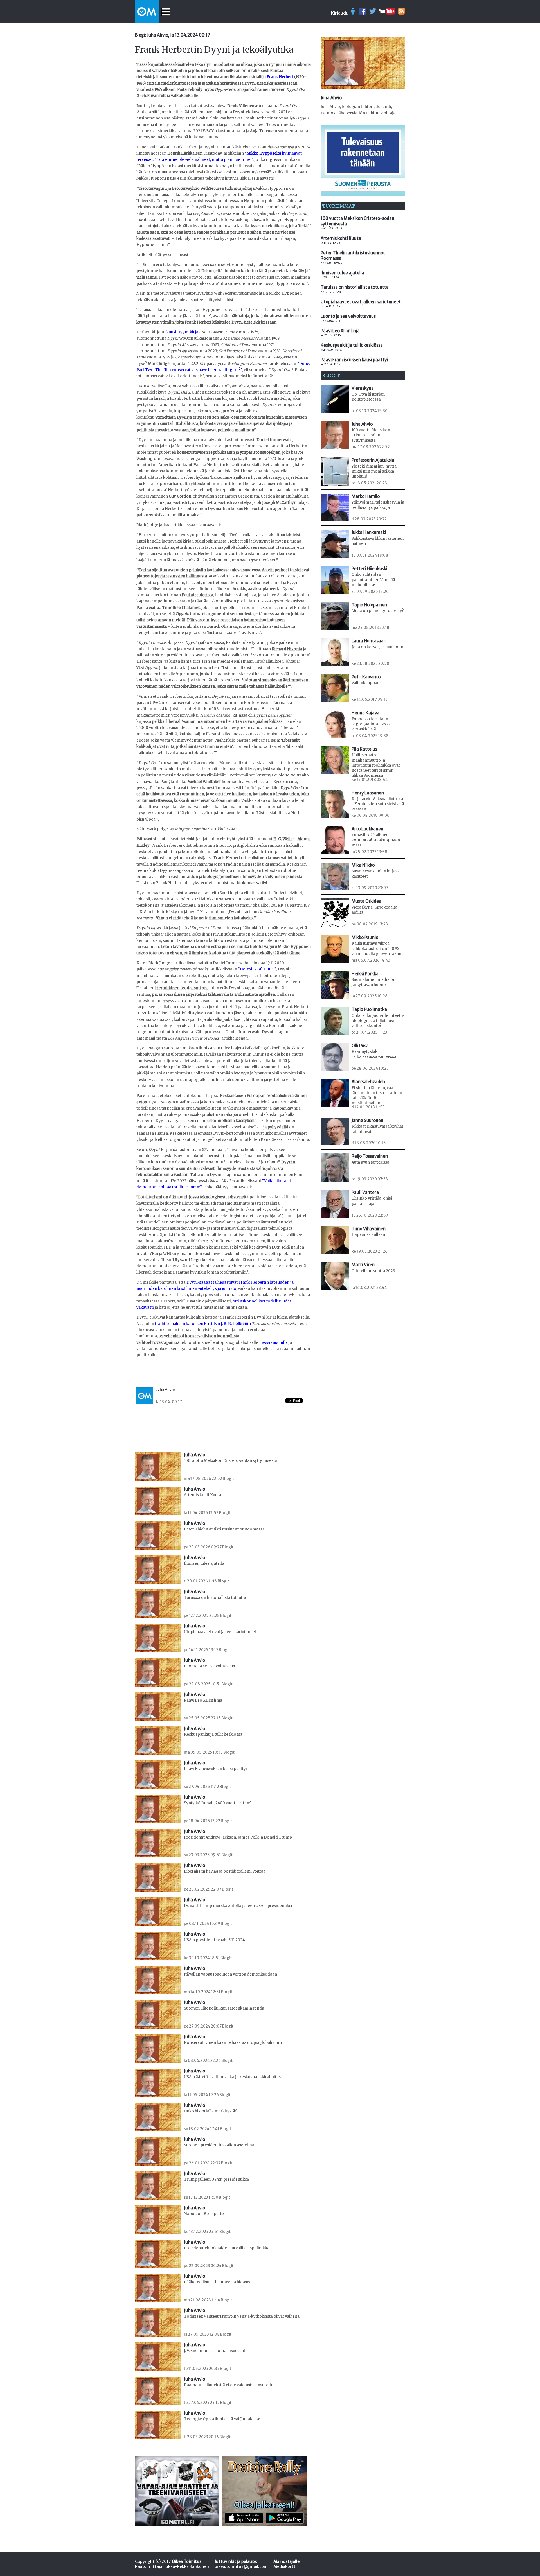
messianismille (273, 1343)
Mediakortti (285, 2566)
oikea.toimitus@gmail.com (241, 2566)
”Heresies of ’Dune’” (257, 969)
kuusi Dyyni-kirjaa (184, 332)
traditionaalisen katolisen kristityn (203, 1324)
